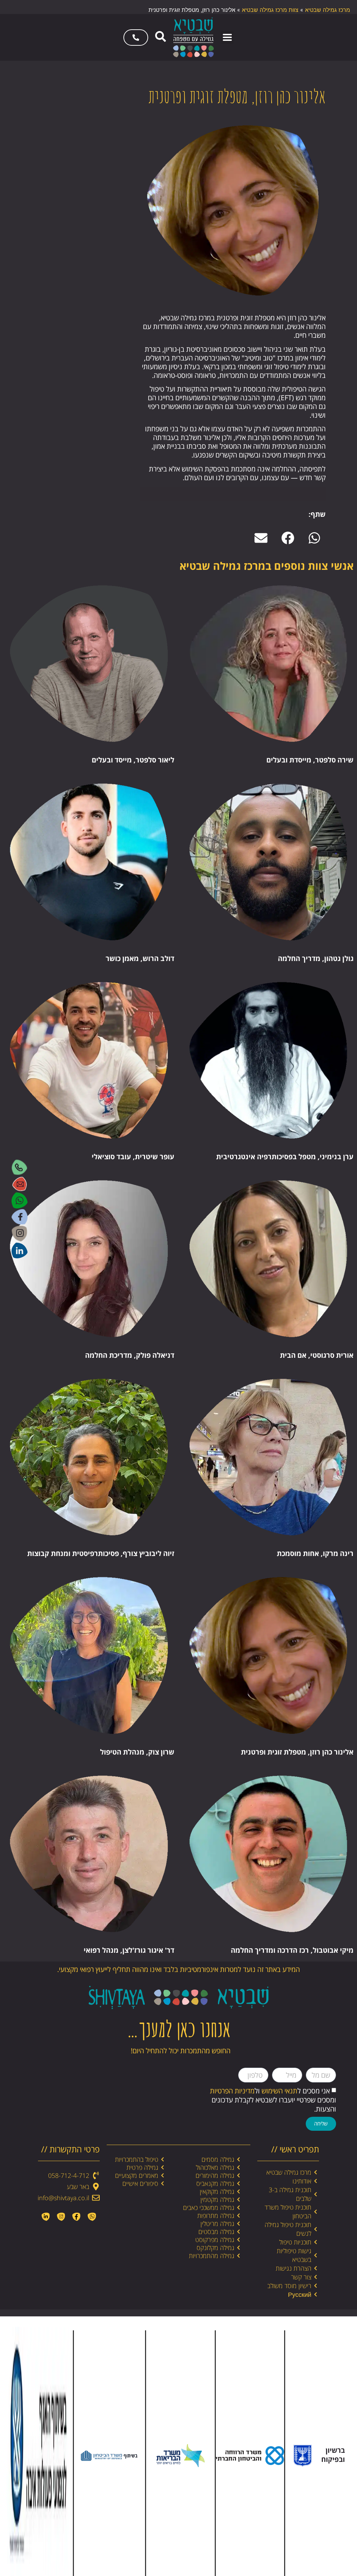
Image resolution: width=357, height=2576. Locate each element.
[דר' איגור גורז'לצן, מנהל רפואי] (89, 1854)
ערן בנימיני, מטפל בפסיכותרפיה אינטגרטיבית (285, 1157)
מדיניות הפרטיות (232, 2091)
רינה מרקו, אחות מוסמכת (315, 1553)
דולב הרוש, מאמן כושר (140, 958)
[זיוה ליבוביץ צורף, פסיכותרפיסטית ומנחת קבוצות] (89, 1457)
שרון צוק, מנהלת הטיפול (137, 1752)
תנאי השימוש (279, 2091)
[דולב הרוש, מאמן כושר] (89, 862)
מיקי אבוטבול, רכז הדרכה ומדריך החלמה (292, 1950)
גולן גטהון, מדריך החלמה (316, 958)
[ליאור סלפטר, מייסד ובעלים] (89, 664)
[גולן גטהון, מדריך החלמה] (268, 862)
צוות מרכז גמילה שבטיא (270, 10)
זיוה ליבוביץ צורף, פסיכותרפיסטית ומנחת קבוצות (101, 1553)
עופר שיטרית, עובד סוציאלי (133, 1157)
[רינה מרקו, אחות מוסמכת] (268, 1457)
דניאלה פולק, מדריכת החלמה (130, 1355)
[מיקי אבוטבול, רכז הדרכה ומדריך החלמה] (268, 1854)
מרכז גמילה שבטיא (328, 10)
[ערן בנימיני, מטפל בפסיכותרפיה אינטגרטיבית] (268, 1060)
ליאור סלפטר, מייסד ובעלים (133, 760)
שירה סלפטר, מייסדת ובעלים (310, 760)
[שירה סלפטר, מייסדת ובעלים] (268, 664)
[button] (227, 38)
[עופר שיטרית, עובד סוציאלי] (89, 1060)
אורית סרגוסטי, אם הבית (317, 1355)
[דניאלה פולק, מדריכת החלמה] (89, 1259)
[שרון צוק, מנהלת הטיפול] (89, 1655)
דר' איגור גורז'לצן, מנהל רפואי (129, 1950)
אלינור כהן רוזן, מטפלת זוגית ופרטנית (297, 1752)
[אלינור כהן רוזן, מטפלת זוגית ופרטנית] (268, 1655)
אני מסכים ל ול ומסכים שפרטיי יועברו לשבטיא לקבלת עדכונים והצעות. (273, 2100)
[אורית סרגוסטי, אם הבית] (268, 1259)
